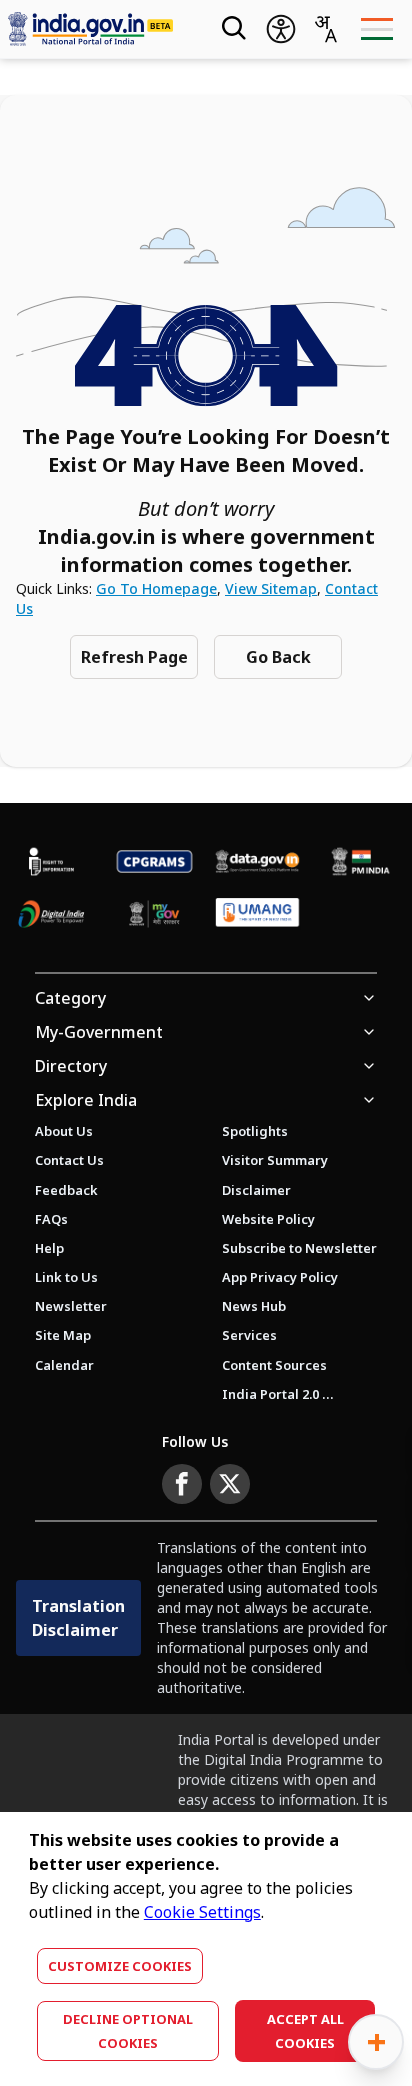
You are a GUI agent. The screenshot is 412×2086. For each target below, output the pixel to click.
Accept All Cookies (305, 2031)
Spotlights (255, 1131)
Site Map (63, 1335)
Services (249, 1335)
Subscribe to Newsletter (299, 1248)
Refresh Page (134, 657)
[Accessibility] (281, 29)
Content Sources (274, 1365)
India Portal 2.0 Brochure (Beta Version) (278, 1394)
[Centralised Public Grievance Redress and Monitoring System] (154, 861)
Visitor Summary (275, 1160)
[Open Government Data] (257, 861)
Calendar (64, 1365)
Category (70, 998)
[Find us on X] (230, 1484)
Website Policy (268, 1219)
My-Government (99, 1032)
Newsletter (71, 1306)
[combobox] (325, 29)
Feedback (66, 1190)
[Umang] (257, 914)
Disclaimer (256, 1190)
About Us (64, 1131)
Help (49, 1248)
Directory (71, 1066)
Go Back (278, 657)
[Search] (232, 29)
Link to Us (66, 1277)
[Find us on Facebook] (182, 1484)
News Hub (254, 1306)
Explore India (86, 1100)
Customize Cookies (120, 1966)
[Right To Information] (51, 861)
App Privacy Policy (280, 1277)
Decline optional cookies (128, 2031)
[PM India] (360, 861)
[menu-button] (376, 29)
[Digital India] (51, 914)
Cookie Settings (202, 1912)
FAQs (51, 1219)
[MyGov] (154, 914)
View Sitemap (271, 588)
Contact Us (69, 1160)
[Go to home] (97, 28)
